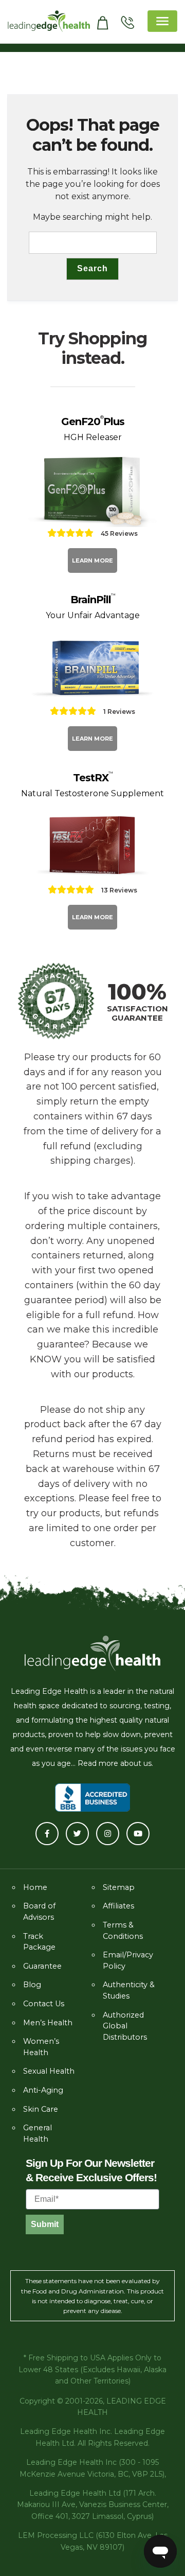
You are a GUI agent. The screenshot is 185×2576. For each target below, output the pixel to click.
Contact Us (44, 2004)
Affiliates (118, 1906)
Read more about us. (115, 1763)
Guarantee (42, 1966)
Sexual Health (49, 2071)
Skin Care (41, 2109)
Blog (32, 1985)
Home (35, 1887)
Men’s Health (48, 2023)
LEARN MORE (92, 560)
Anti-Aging (43, 2090)
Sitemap (119, 1887)
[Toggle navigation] (162, 21)
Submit (45, 2224)
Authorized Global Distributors (125, 2026)
